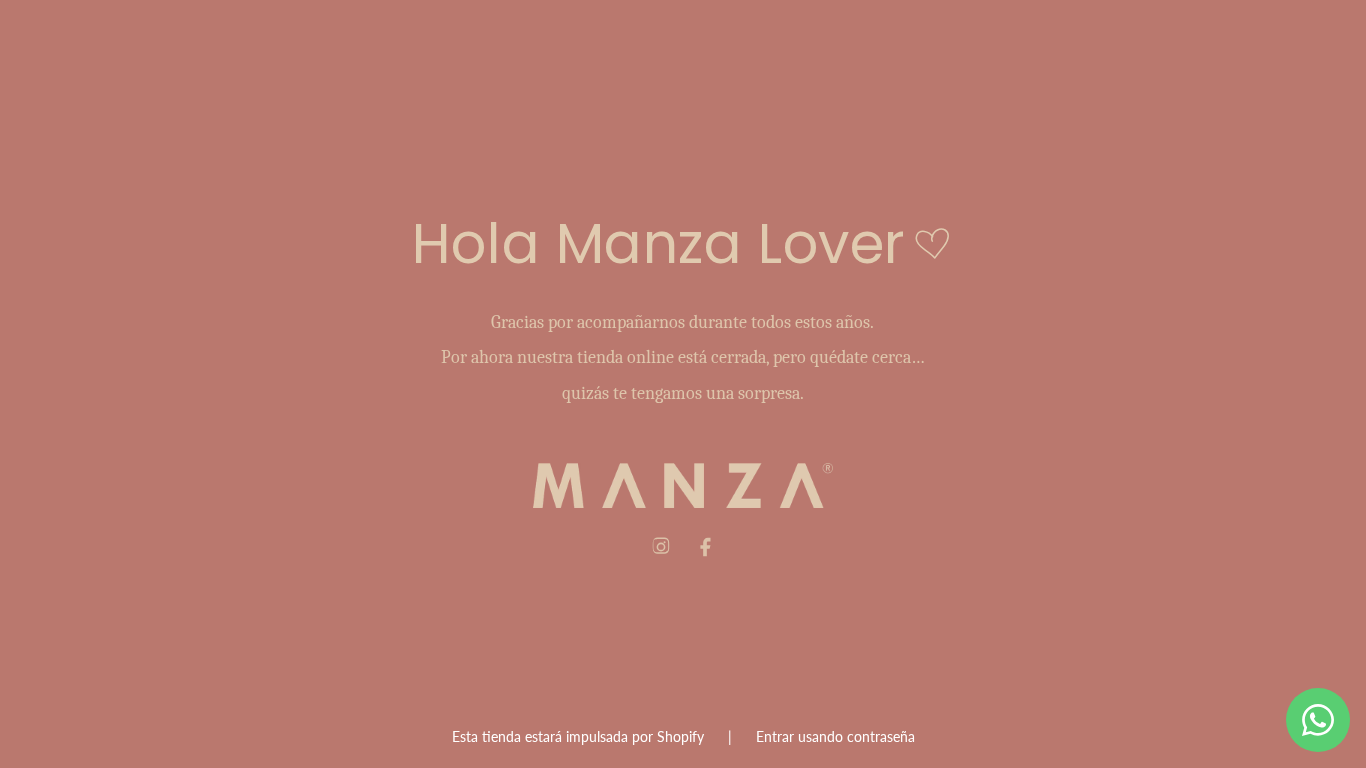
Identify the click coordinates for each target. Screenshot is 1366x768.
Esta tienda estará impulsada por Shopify (580, 736)
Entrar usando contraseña (835, 736)
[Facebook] (705, 547)
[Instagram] (661, 547)
